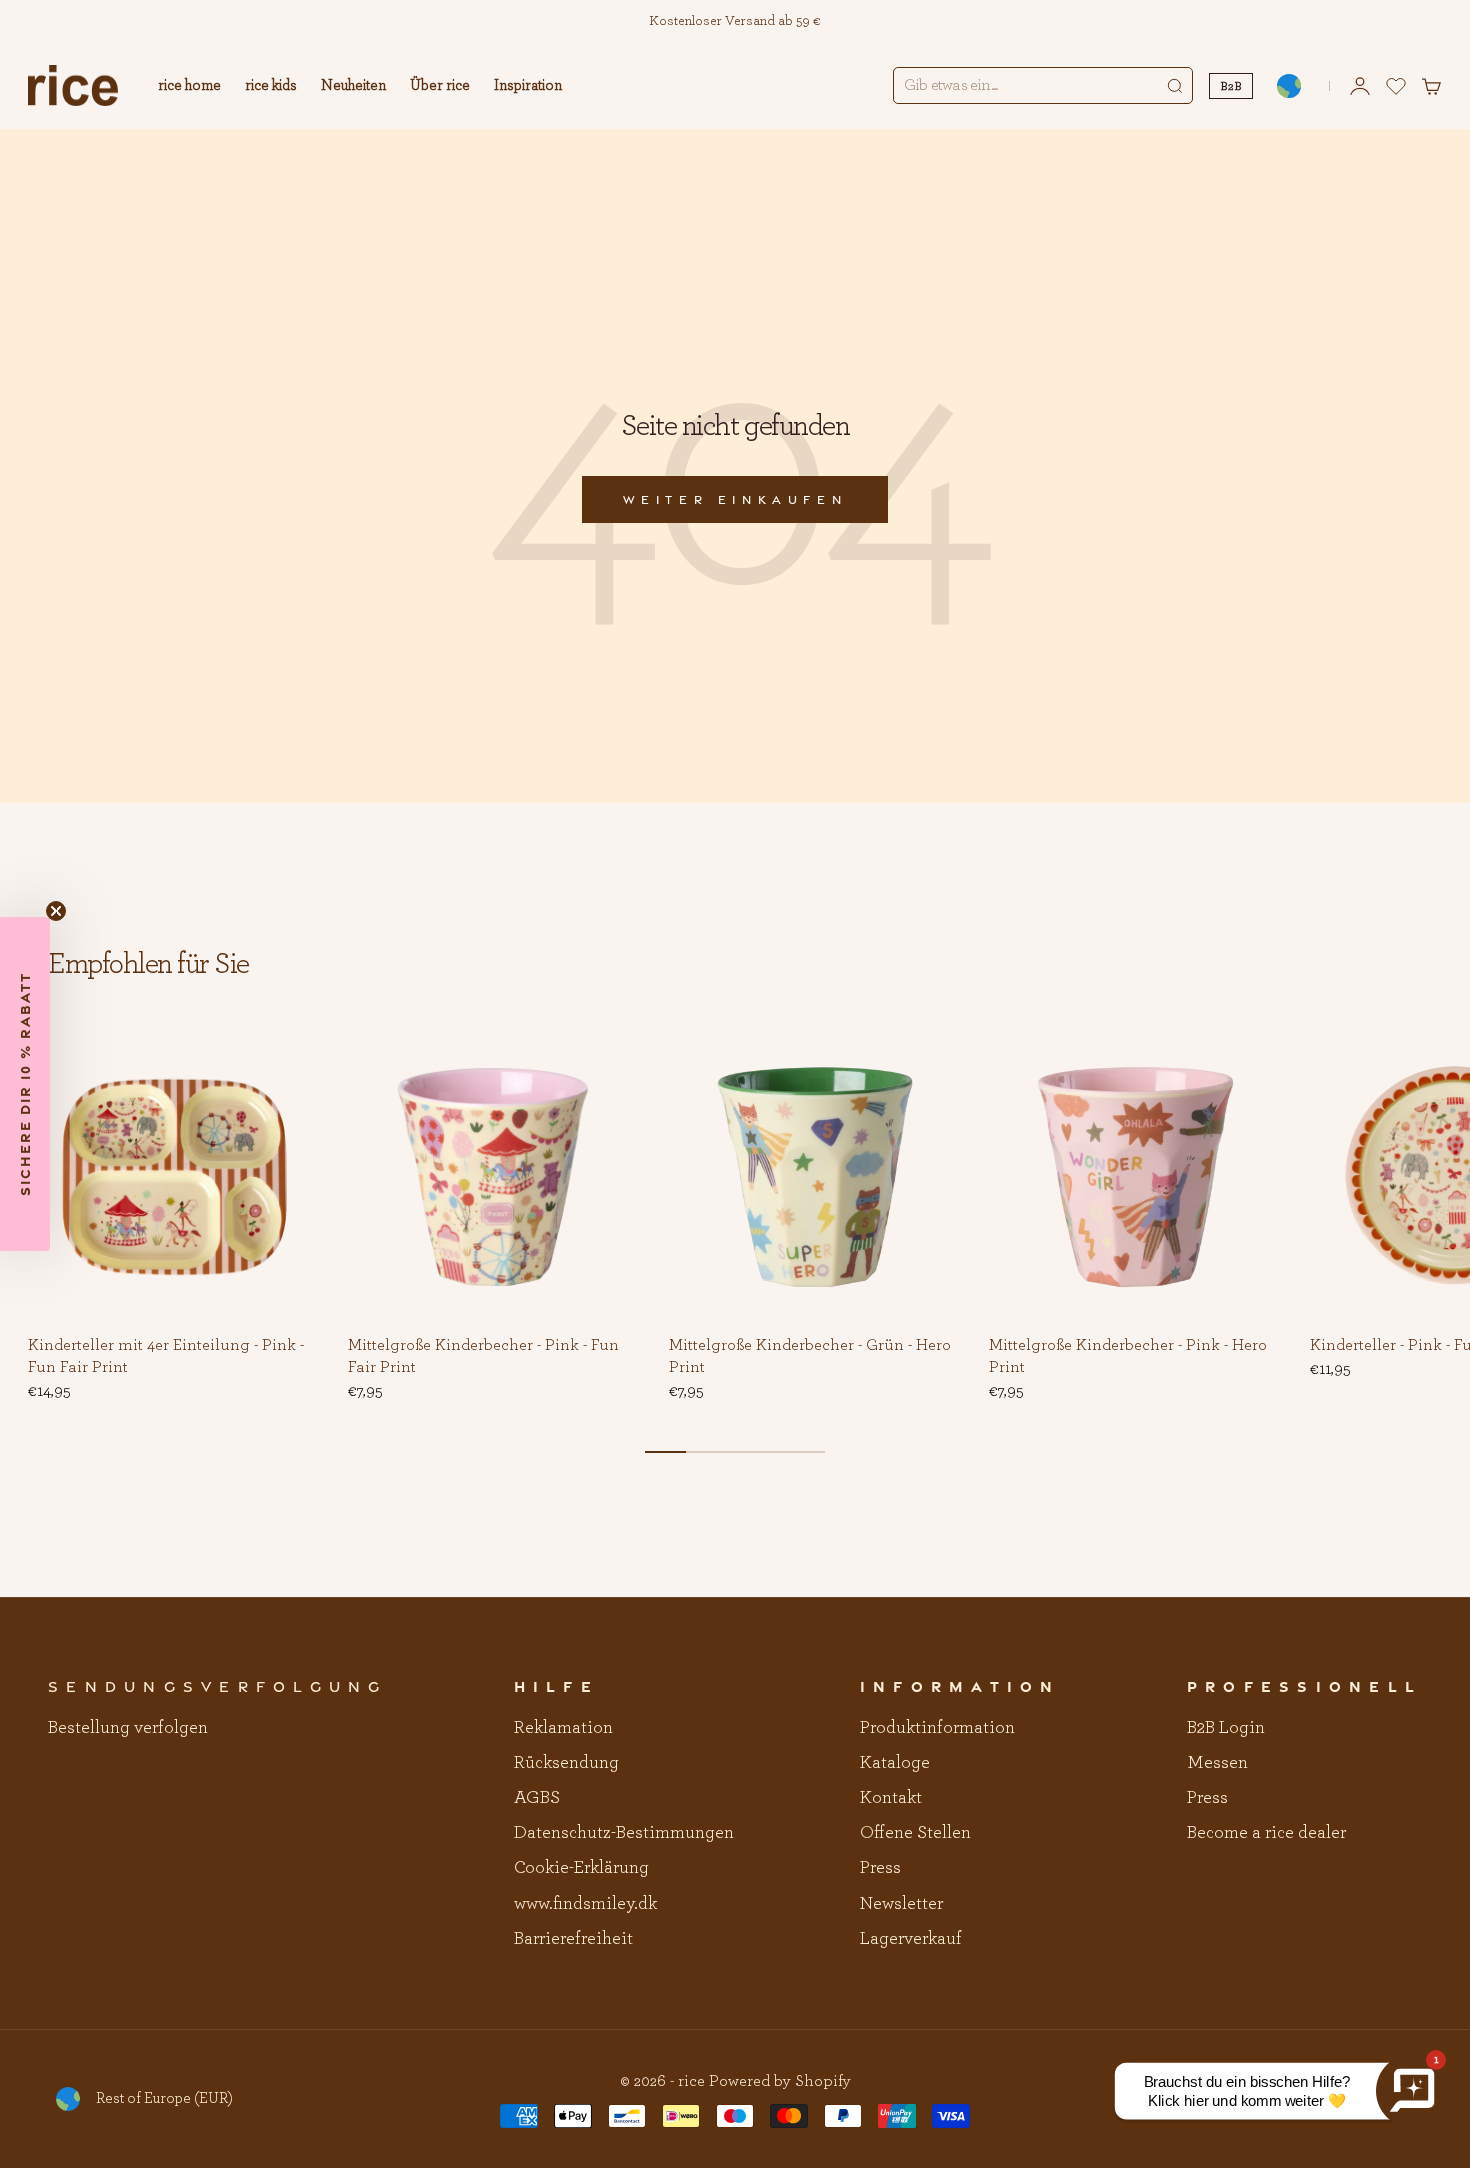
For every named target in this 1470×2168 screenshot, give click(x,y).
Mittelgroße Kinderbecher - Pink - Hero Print (1128, 1357)
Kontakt (891, 1798)
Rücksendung (566, 1763)
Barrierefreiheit (573, 1939)
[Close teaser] (56, 911)
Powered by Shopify (780, 2081)
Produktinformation (937, 1728)
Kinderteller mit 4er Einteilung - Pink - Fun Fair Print (166, 1357)
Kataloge (895, 1763)
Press (880, 1868)
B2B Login (1226, 1728)
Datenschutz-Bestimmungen (624, 1833)
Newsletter (901, 1904)
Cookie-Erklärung (581, 1868)
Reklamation (563, 1728)
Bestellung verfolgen (128, 1728)
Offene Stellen (915, 1833)
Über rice (440, 85)
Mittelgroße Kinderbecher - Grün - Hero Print (810, 1357)
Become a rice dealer (1266, 1833)
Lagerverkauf (911, 1939)
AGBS (537, 1798)
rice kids (271, 85)
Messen (1217, 1763)
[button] (290, 1061)
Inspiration (528, 85)
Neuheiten (353, 85)
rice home (189, 85)
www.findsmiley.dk (585, 1904)
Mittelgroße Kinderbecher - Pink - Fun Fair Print (483, 1357)
